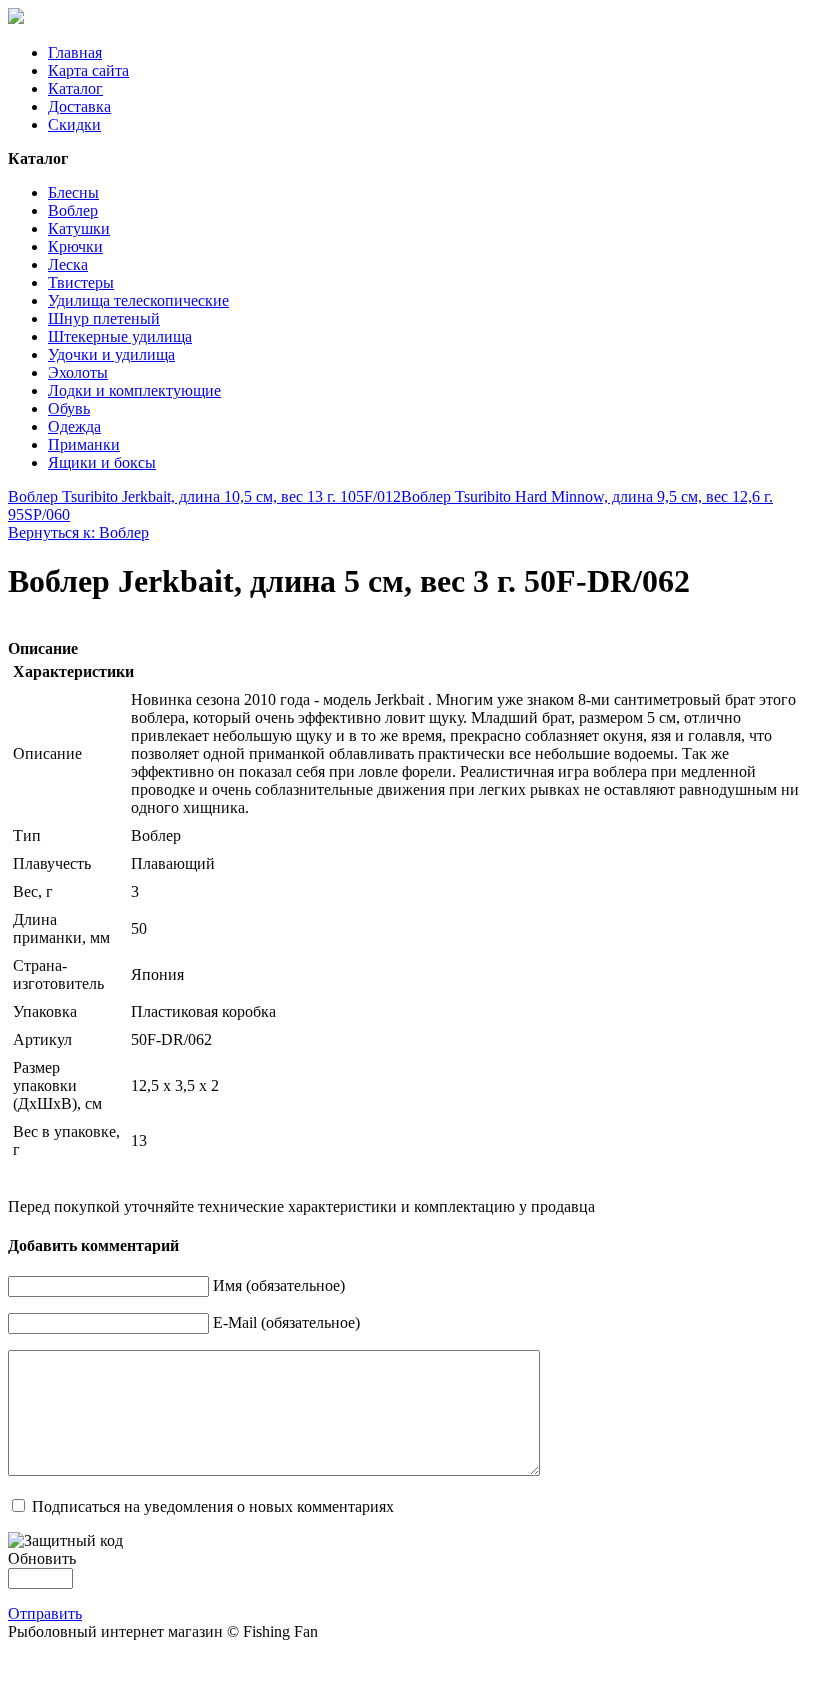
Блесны (73, 192)
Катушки (79, 228)
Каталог (75, 88)
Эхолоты (78, 372)
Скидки (74, 124)
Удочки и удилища (111, 354)
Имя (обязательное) (279, 1285)
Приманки (84, 444)
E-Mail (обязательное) (286, 1322)
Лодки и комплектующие (134, 390)
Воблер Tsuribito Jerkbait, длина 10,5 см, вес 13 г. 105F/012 (204, 496)
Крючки (75, 246)
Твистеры (81, 282)
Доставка (79, 106)
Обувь (69, 408)
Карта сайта (88, 70)
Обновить (42, 1558)
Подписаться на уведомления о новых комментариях (213, 1506)
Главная (75, 52)
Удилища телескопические (138, 300)
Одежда (74, 426)
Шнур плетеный (104, 318)
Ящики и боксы (102, 462)
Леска (68, 264)
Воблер (73, 210)
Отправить (45, 1613)
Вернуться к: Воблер (78, 532)
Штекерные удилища (120, 336)
